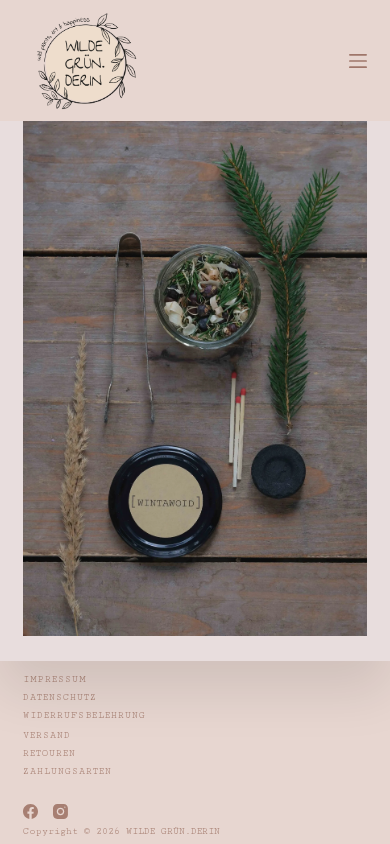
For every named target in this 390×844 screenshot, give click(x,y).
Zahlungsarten (67, 771)
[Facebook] (30, 811)
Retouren (49, 753)
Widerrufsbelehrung (84, 715)
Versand (47, 735)
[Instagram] (60, 811)
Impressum (55, 679)
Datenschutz (60, 697)
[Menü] (358, 61)
